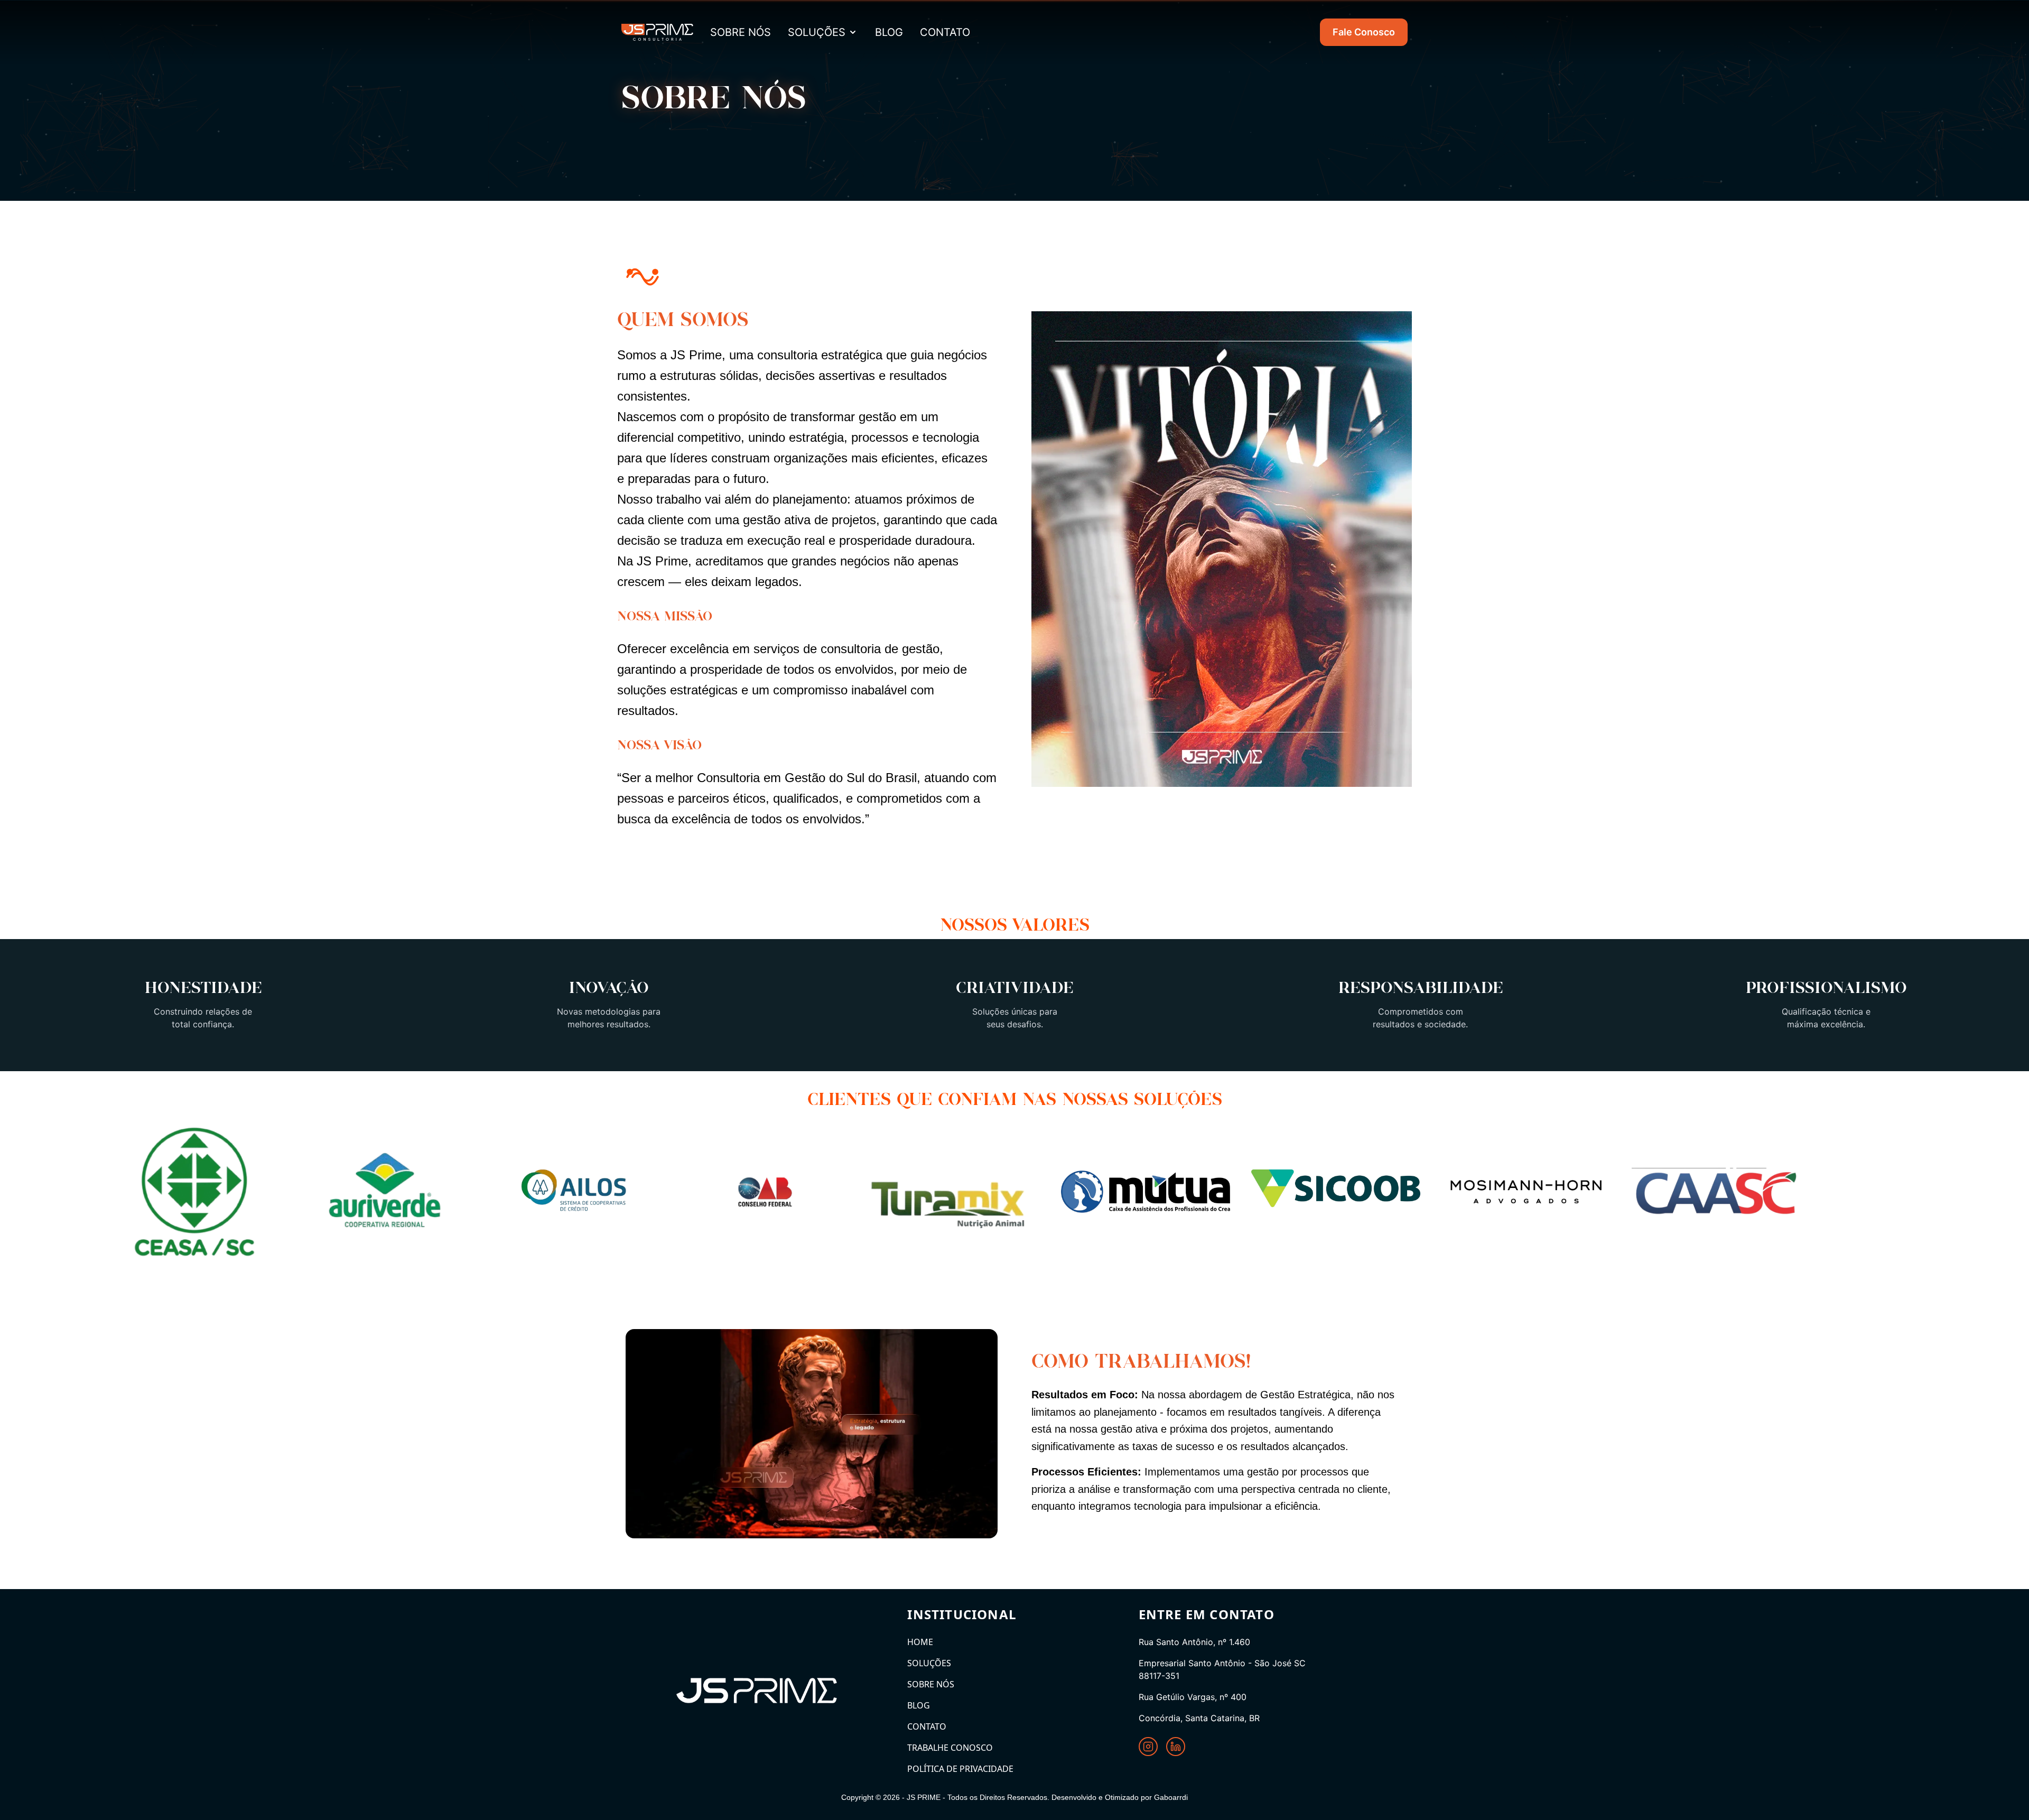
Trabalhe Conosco (950, 1748)
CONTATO (945, 32)
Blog (919, 1705)
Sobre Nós (931, 1684)
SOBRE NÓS (741, 32)
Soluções (817, 32)
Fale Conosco (1364, 32)
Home (920, 1642)
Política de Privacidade (960, 1769)
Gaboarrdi (1171, 1797)
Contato (927, 1726)
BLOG (889, 32)
